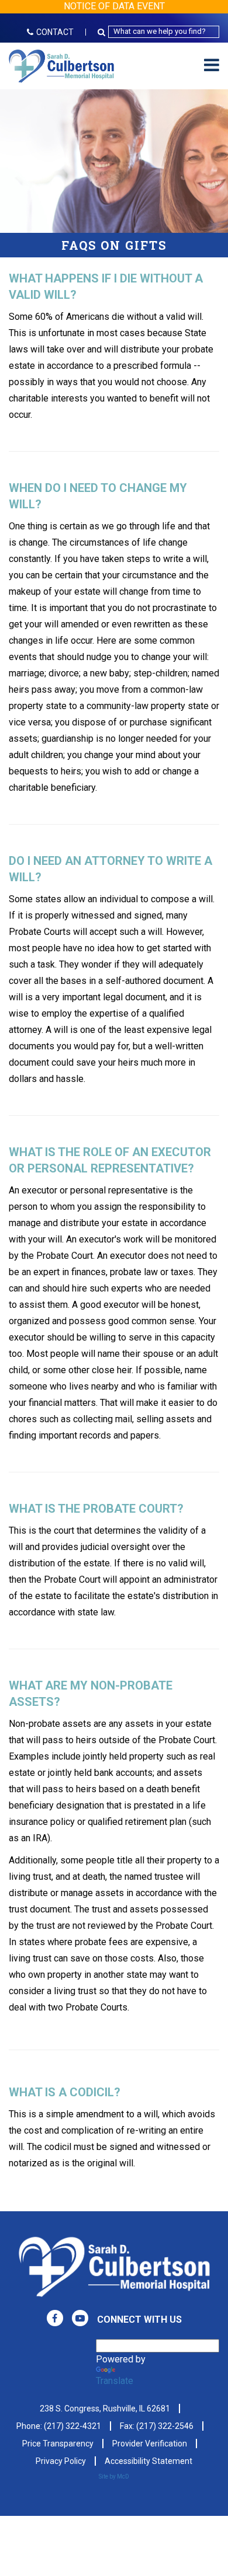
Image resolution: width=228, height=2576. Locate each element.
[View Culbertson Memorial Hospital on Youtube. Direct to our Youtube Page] (80, 2318)
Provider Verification (150, 2444)
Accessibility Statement (148, 2461)
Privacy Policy (61, 2461)
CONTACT (55, 32)
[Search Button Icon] (103, 32)
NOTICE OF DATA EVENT (114, 6)
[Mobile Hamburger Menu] (212, 66)
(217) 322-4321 (72, 2426)
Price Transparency (58, 2444)
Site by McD (114, 2476)
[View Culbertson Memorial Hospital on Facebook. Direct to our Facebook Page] (55, 2318)
